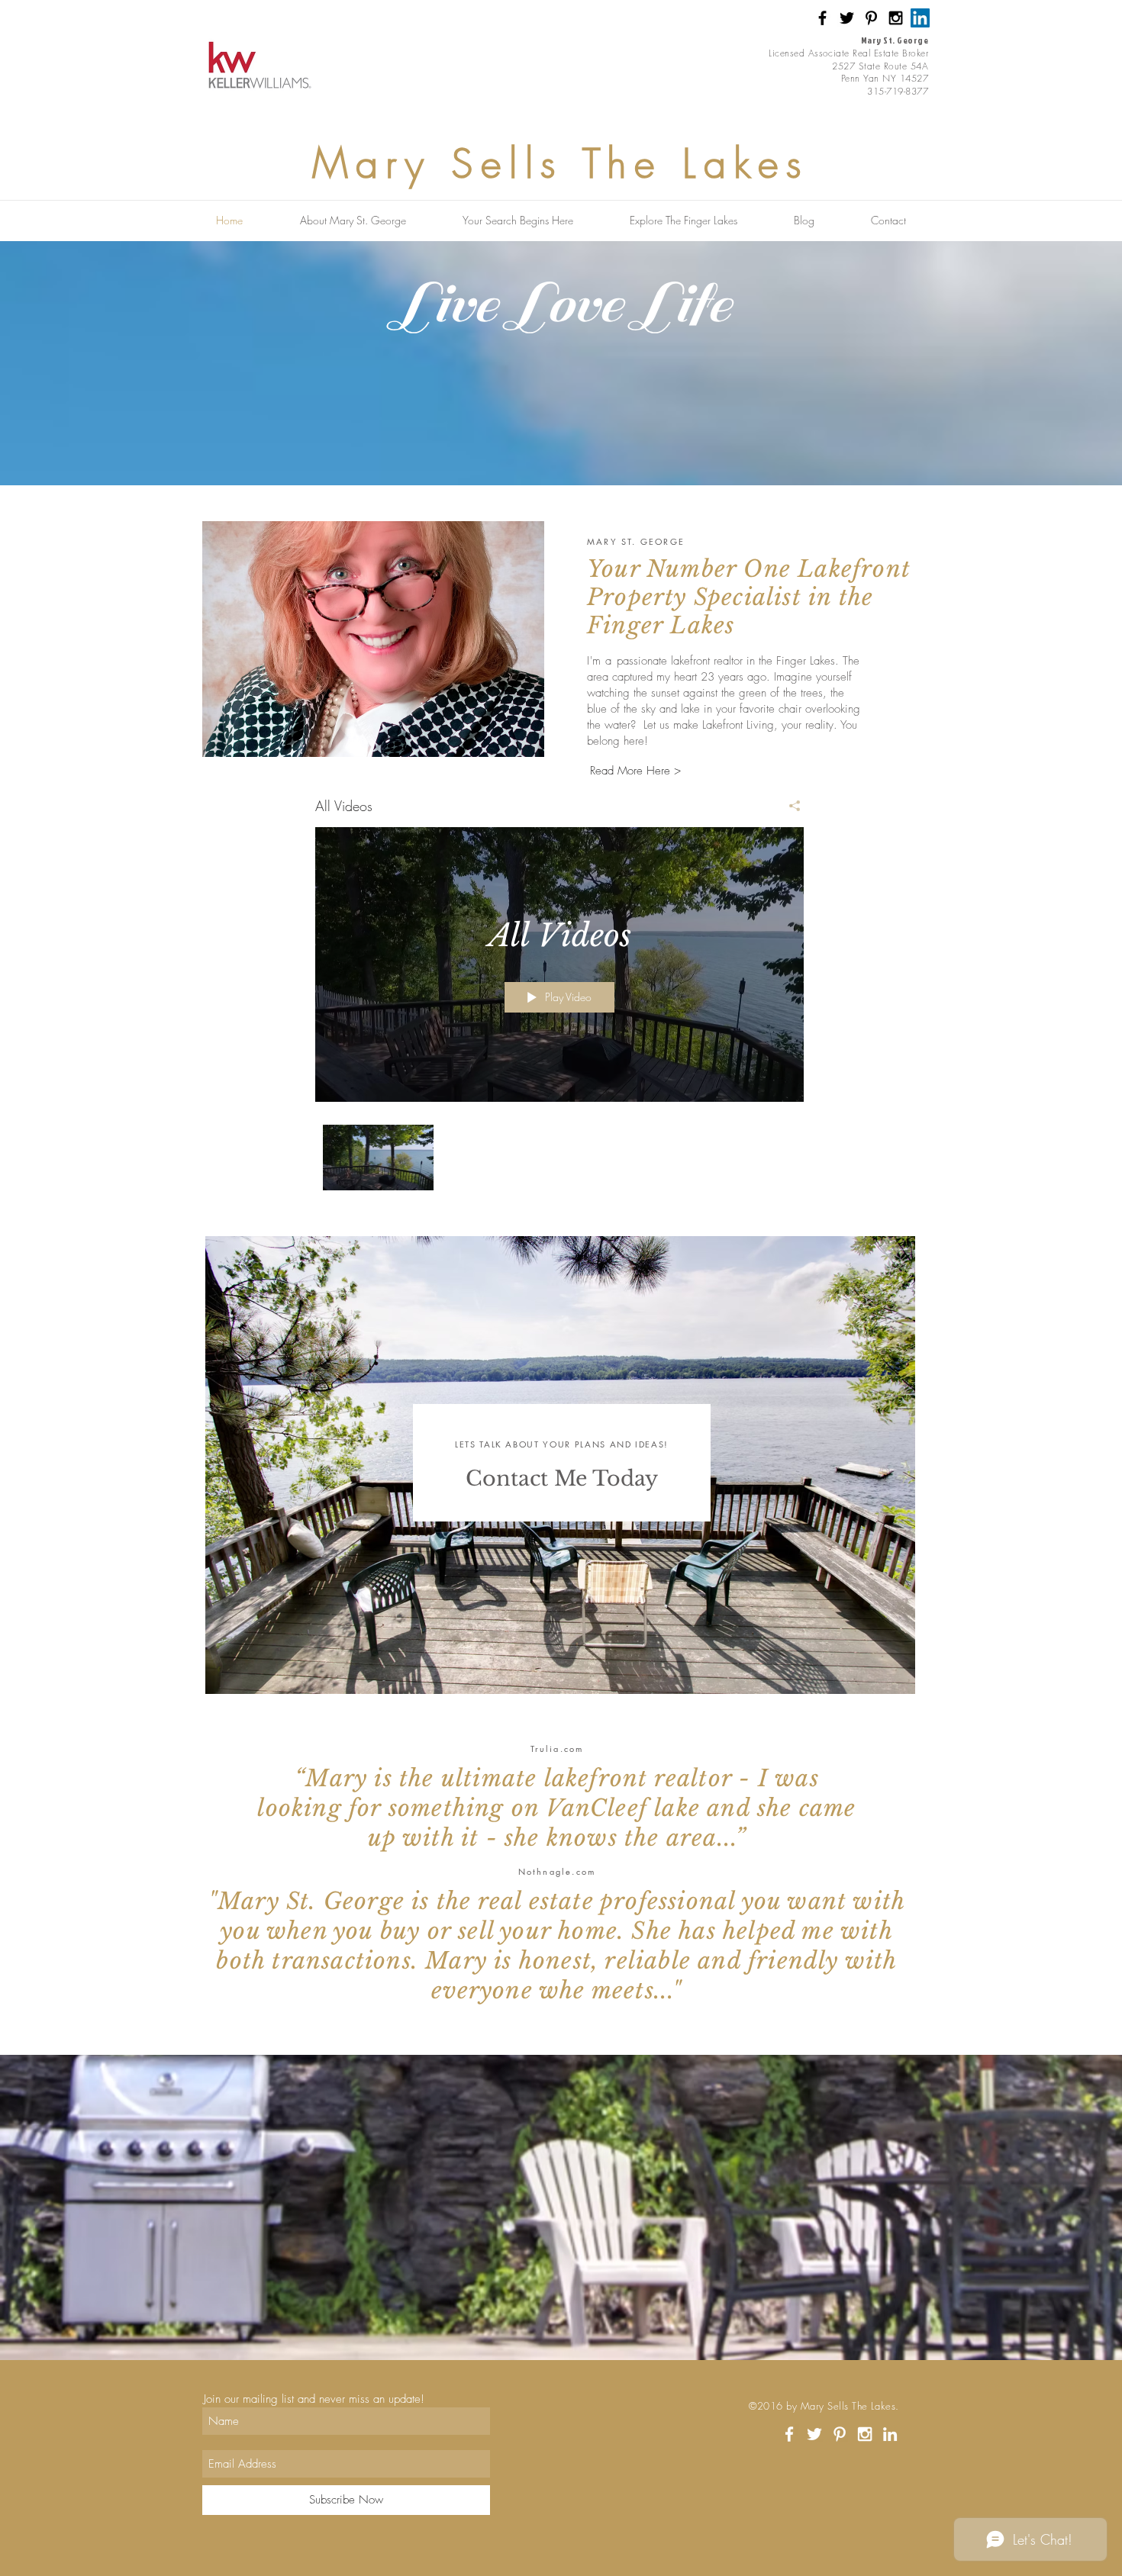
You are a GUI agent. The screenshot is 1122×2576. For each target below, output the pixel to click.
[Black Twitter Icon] (847, 18)
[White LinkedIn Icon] (890, 2434)
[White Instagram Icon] (865, 2434)
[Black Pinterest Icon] (871, 18)
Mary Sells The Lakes (561, 163)
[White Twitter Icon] (814, 2434)
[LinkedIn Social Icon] (920, 18)
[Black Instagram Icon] (896, 18)
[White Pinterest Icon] (840, 2434)
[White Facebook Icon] (789, 2434)
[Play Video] (378, 1157)
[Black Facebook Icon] (822, 18)
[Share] (789, 806)
